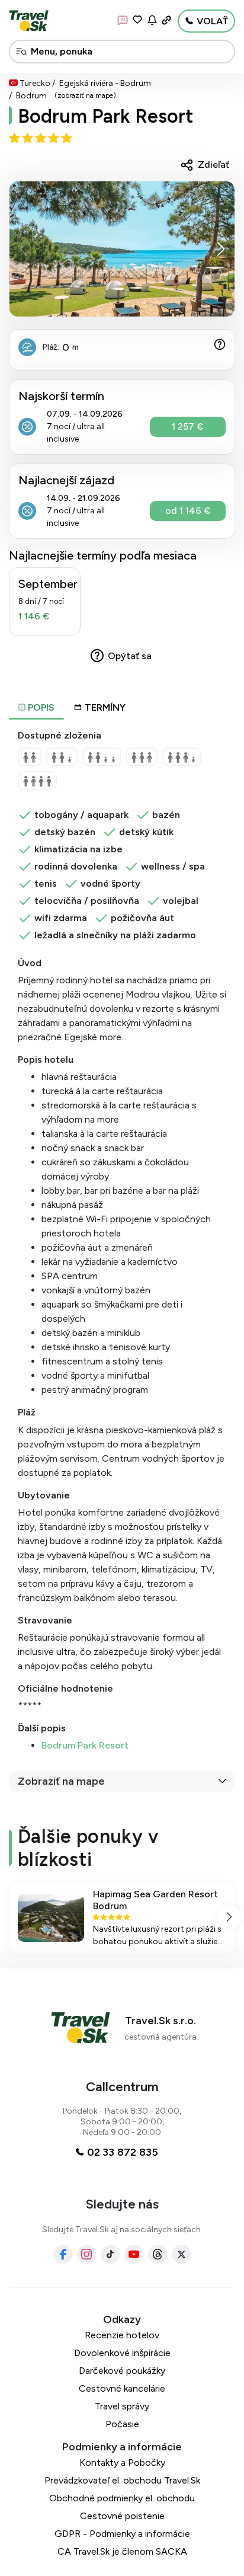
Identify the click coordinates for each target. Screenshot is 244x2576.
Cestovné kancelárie (122, 2388)
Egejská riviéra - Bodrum (105, 83)
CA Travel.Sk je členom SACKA (122, 2551)
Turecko (35, 83)
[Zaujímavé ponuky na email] (152, 20)
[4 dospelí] (37, 781)
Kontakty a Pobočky (122, 2462)
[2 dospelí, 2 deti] (102, 757)
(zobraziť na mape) (85, 95)
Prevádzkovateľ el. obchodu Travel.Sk (122, 2480)
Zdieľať (213, 164)
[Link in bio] (166, 20)
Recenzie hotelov (122, 2335)
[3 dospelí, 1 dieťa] (182, 757)
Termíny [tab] (105, 707)
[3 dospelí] (142, 757)
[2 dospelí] (30, 757)
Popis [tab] (40, 707)
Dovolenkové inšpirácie (122, 2353)
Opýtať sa (130, 656)
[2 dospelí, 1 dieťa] (62, 757)
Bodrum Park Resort (85, 1745)
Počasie (122, 2424)
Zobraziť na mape (61, 1781)
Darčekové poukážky (122, 2371)
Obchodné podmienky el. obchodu (122, 2498)
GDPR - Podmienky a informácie (122, 2534)
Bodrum (31, 96)
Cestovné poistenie (122, 2516)
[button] (221, 249)
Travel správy (122, 2406)
